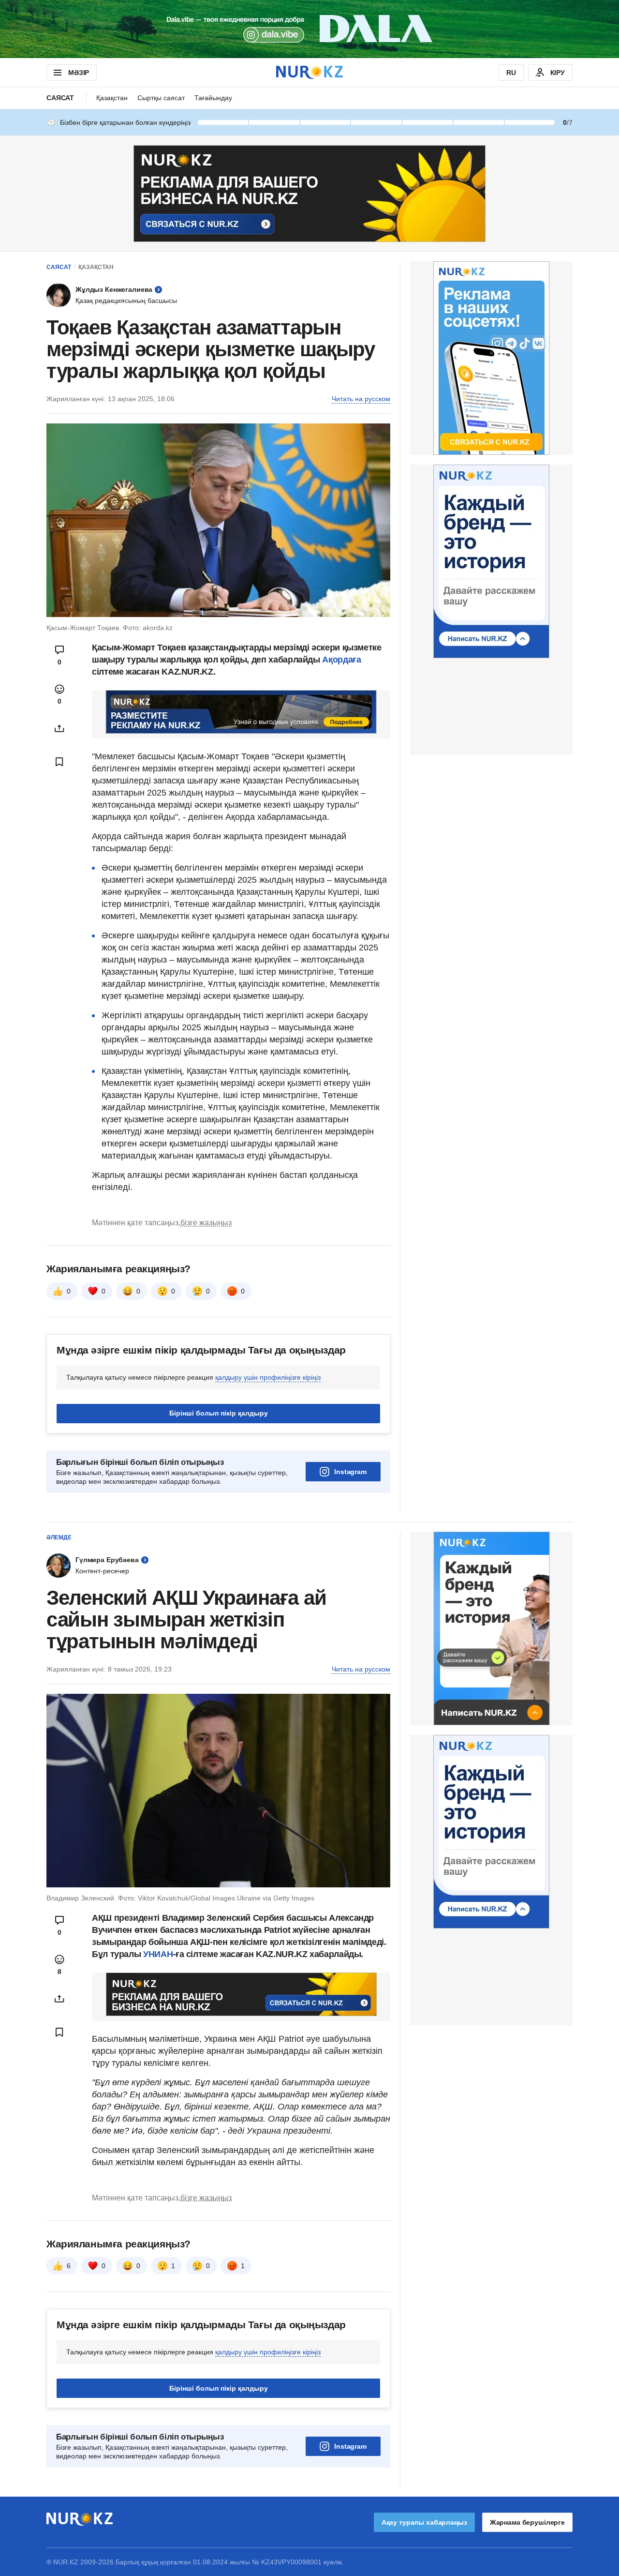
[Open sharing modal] (59, 728)
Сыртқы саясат (161, 98)
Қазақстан (112, 98)
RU (511, 73)
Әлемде (59, 1537)
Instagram (350, 1472)
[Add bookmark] (59, 762)
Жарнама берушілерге (527, 2522)
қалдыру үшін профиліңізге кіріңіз (268, 1377)
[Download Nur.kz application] (309, 29)
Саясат (60, 98)
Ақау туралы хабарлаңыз (424, 2522)
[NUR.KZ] (309, 72)
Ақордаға (341, 660)
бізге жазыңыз (206, 1223)
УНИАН (158, 1954)
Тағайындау (213, 98)
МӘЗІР (79, 73)
